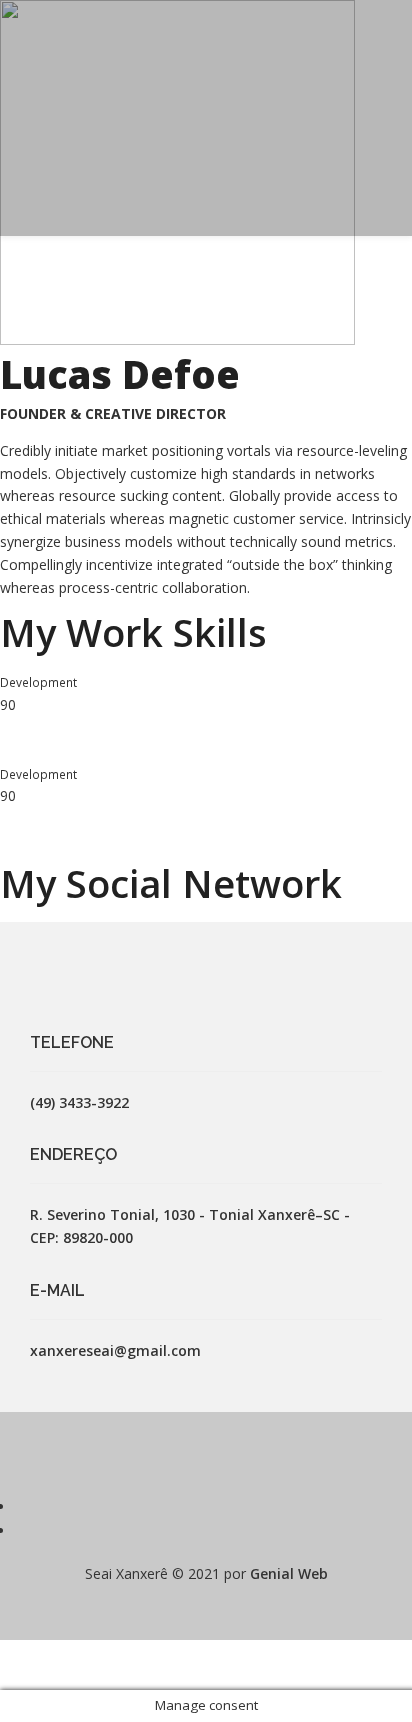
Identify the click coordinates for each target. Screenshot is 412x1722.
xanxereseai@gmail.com (115, 1350)
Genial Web (289, 1573)
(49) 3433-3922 (79, 1102)
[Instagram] (23, 1530)
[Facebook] (23, 1506)
